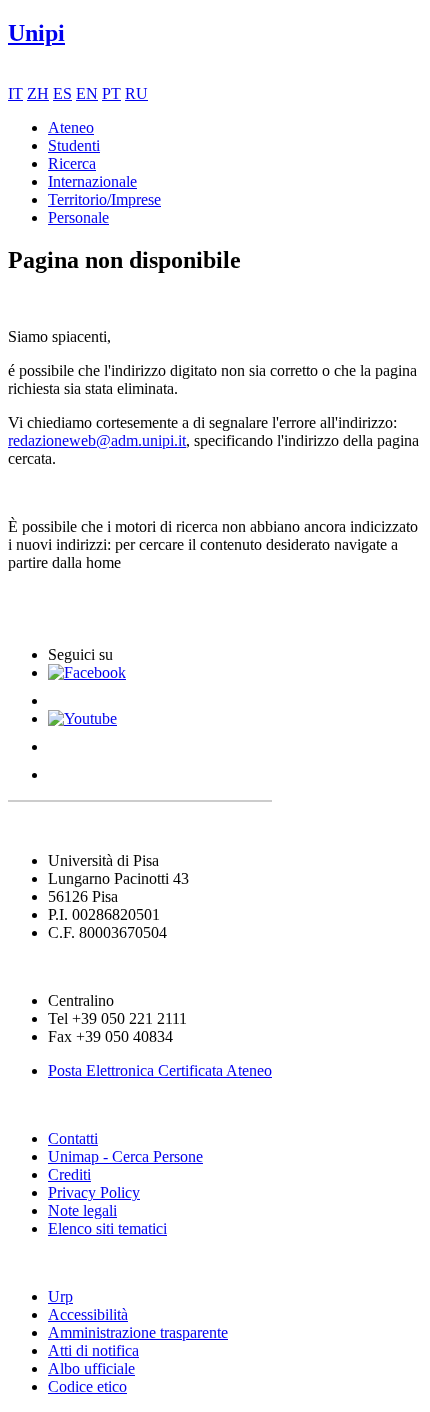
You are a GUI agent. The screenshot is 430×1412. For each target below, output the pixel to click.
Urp (60, 1296)
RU (136, 93)
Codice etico (87, 1386)
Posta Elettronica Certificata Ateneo (160, 1070)
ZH (38, 93)
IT (15, 93)
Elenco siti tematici (107, 1228)
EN (87, 93)
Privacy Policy (94, 1192)
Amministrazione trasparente (138, 1332)
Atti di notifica (93, 1350)
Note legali (82, 1210)
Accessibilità (88, 1314)
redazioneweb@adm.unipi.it (97, 440)
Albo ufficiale (91, 1368)
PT (111, 93)
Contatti (73, 1138)
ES (62, 93)
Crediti (69, 1174)
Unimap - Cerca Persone (125, 1156)
